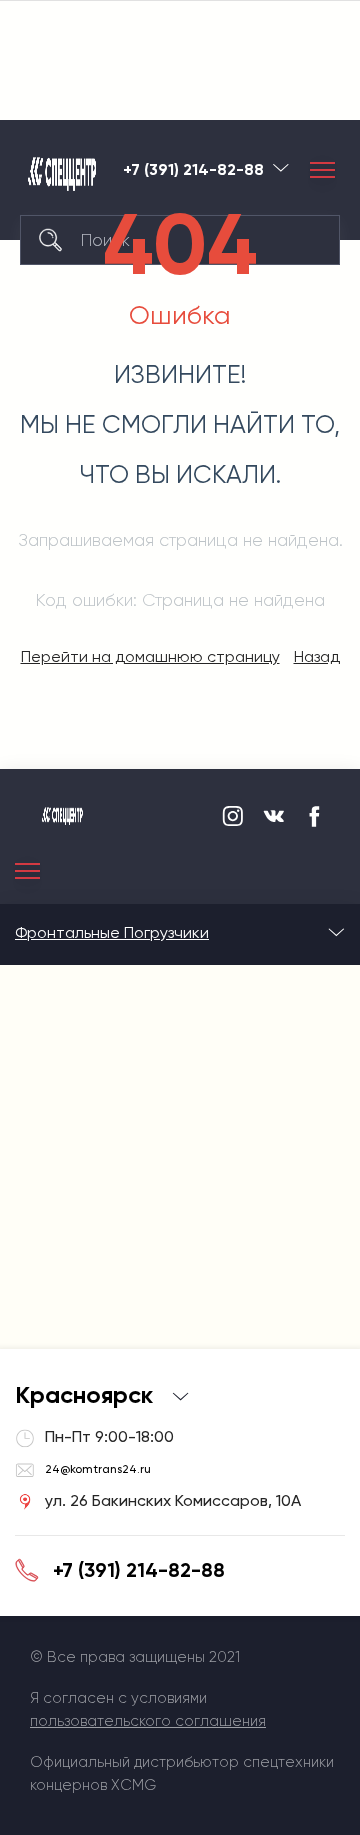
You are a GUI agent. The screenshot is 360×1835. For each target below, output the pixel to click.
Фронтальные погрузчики (112, 932)
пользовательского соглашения (148, 1721)
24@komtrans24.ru (98, 1469)
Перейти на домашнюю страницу (150, 656)
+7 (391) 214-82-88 (139, 1570)
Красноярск (281, 167)
